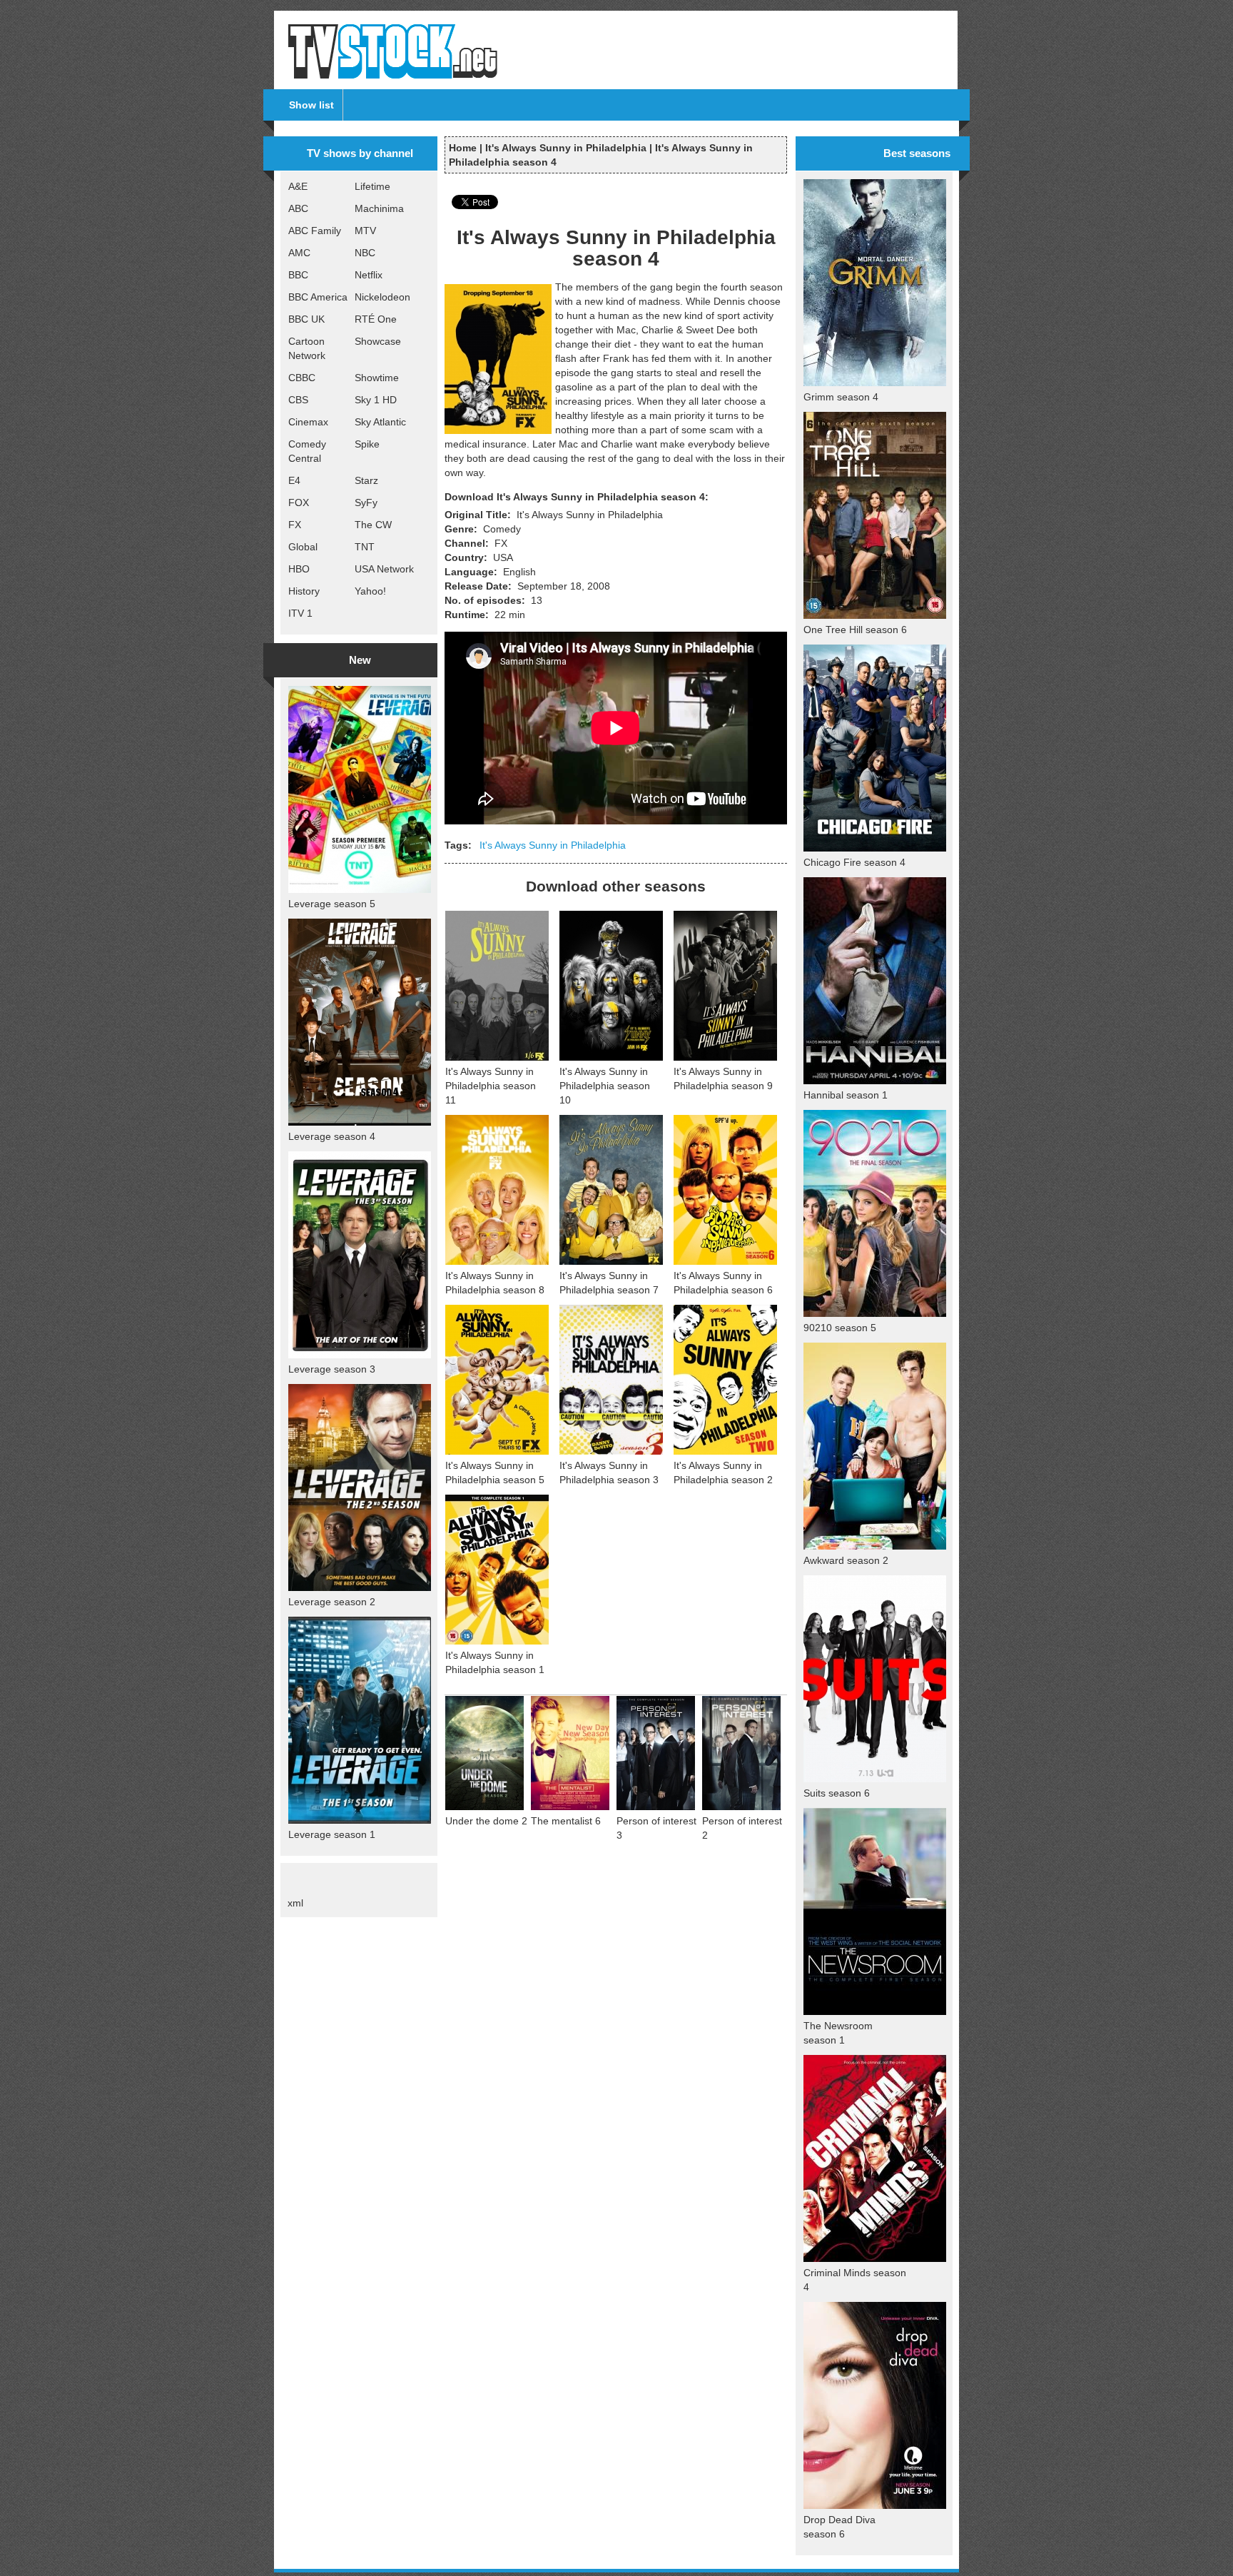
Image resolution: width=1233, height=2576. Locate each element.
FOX (299, 502)
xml (295, 1903)
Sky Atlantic (380, 422)
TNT (365, 547)
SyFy (366, 502)
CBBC (302, 378)
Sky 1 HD (376, 400)
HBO (299, 569)
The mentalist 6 (566, 1821)
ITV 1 (300, 613)
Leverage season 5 (332, 904)
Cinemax (308, 422)
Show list (311, 105)
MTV (365, 231)
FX (295, 525)
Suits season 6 (837, 1793)
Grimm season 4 (841, 397)
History (304, 591)
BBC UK (306, 319)
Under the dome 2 (486, 1821)
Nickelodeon (382, 297)
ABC (298, 208)
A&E (298, 186)
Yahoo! (370, 591)
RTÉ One (376, 319)
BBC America (318, 297)
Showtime (377, 378)
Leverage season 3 (332, 1369)
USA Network (384, 569)
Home (463, 148)
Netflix (369, 275)
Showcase (378, 341)
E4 (294, 480)
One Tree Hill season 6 (855, 630)
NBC (365, 253)
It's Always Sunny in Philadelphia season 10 (605, 1086)
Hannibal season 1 (846, 1095)
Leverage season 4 (332, 1136)
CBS (298, 400)
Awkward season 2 (846, 1560)
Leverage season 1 (332, 1834)
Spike (367, 444)
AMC (299, 253)
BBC (298, 275)
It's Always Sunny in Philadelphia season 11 (491, 1086)
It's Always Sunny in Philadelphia (566, 148)
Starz (366, 480)
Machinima (379, 208)
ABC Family (315, 231)
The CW (373, 525)
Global (303, 547)
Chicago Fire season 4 (854, 862)
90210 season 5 (840, 1328)
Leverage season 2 (332, 1602)
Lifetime (372, 186)
